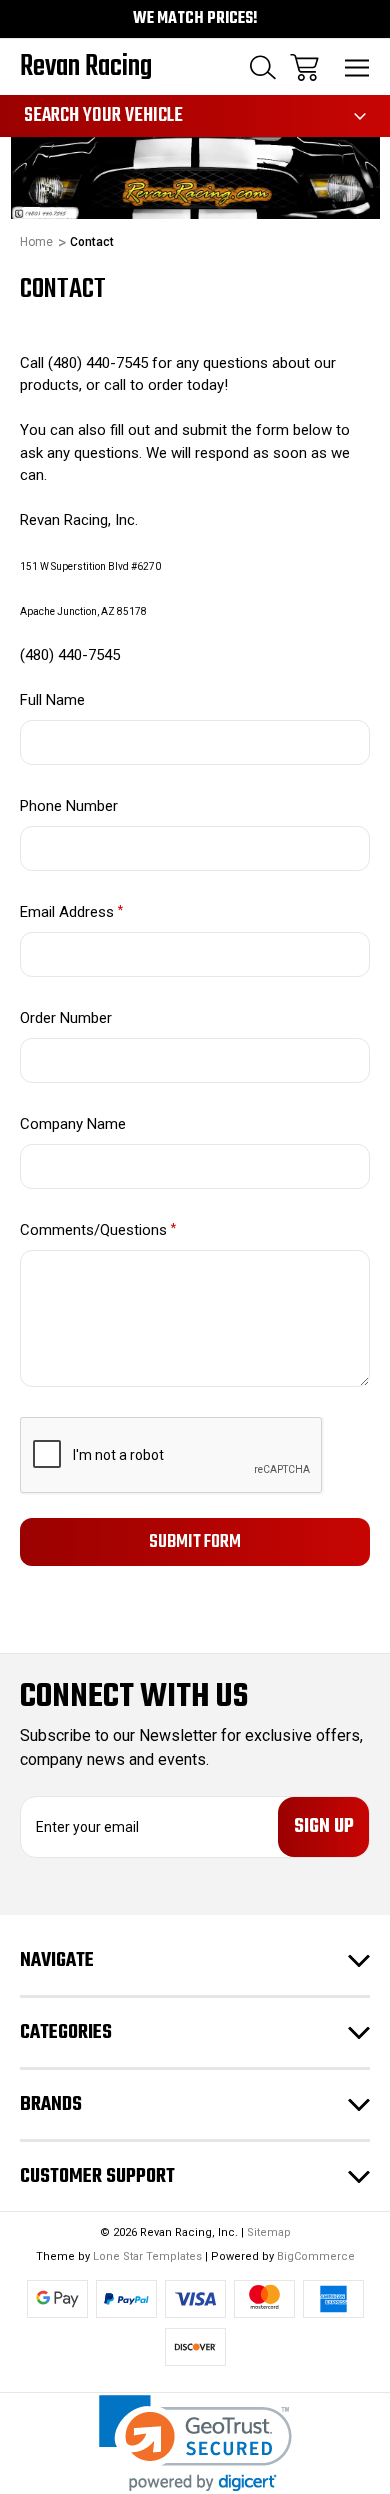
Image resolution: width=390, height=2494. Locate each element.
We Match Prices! (195, 19)
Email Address (71, 912)
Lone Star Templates (147, 2256)
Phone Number (69, 806)
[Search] (263, 67)
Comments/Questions (98, 1230)
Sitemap (269, 2232)
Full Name (52, 700)
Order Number (66, 1018)
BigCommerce (316, 2256)
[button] (195, 2443)
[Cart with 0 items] (304, 67)
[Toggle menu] (357, 67)
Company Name (73, 1124)
